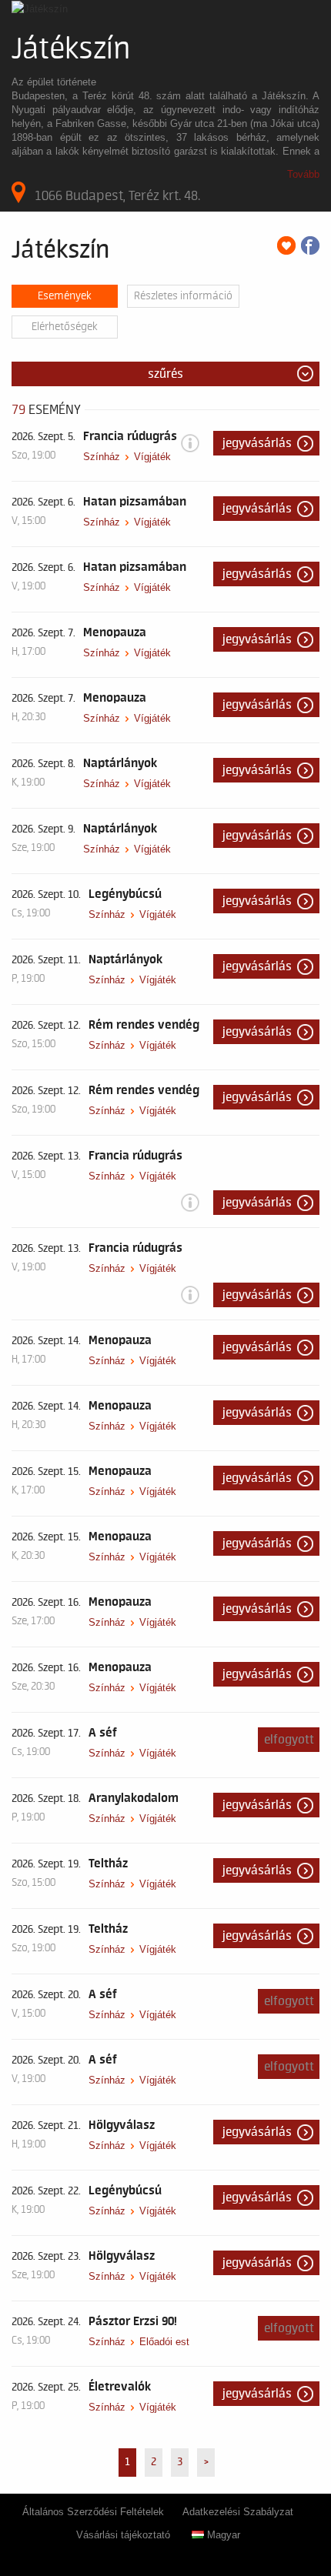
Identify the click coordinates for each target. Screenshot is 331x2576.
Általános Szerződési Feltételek (93, 2512)
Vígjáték (152, 457)
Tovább (303, 174)
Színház (102, 457)
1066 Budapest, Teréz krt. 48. (117, 195)
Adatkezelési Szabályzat (238, 2512)
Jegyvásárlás (257, 443)
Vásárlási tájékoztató (123, 2535)
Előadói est (164, 2342)
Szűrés (165, 374)
